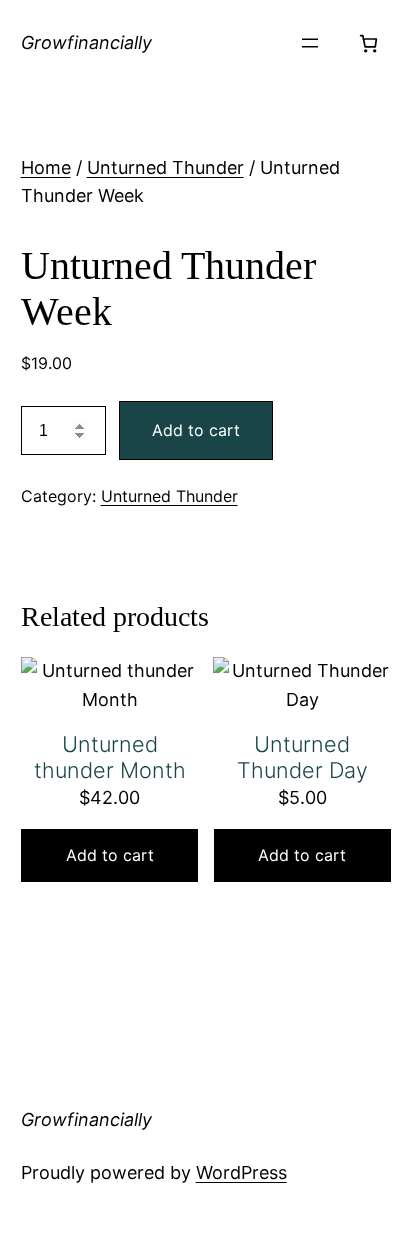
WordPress (241, 1172)
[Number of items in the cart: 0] (368, 43)
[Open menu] (310, 43)
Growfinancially (86, 42)
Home (46, 167)
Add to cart (196, 430)
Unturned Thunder (165, 167)
